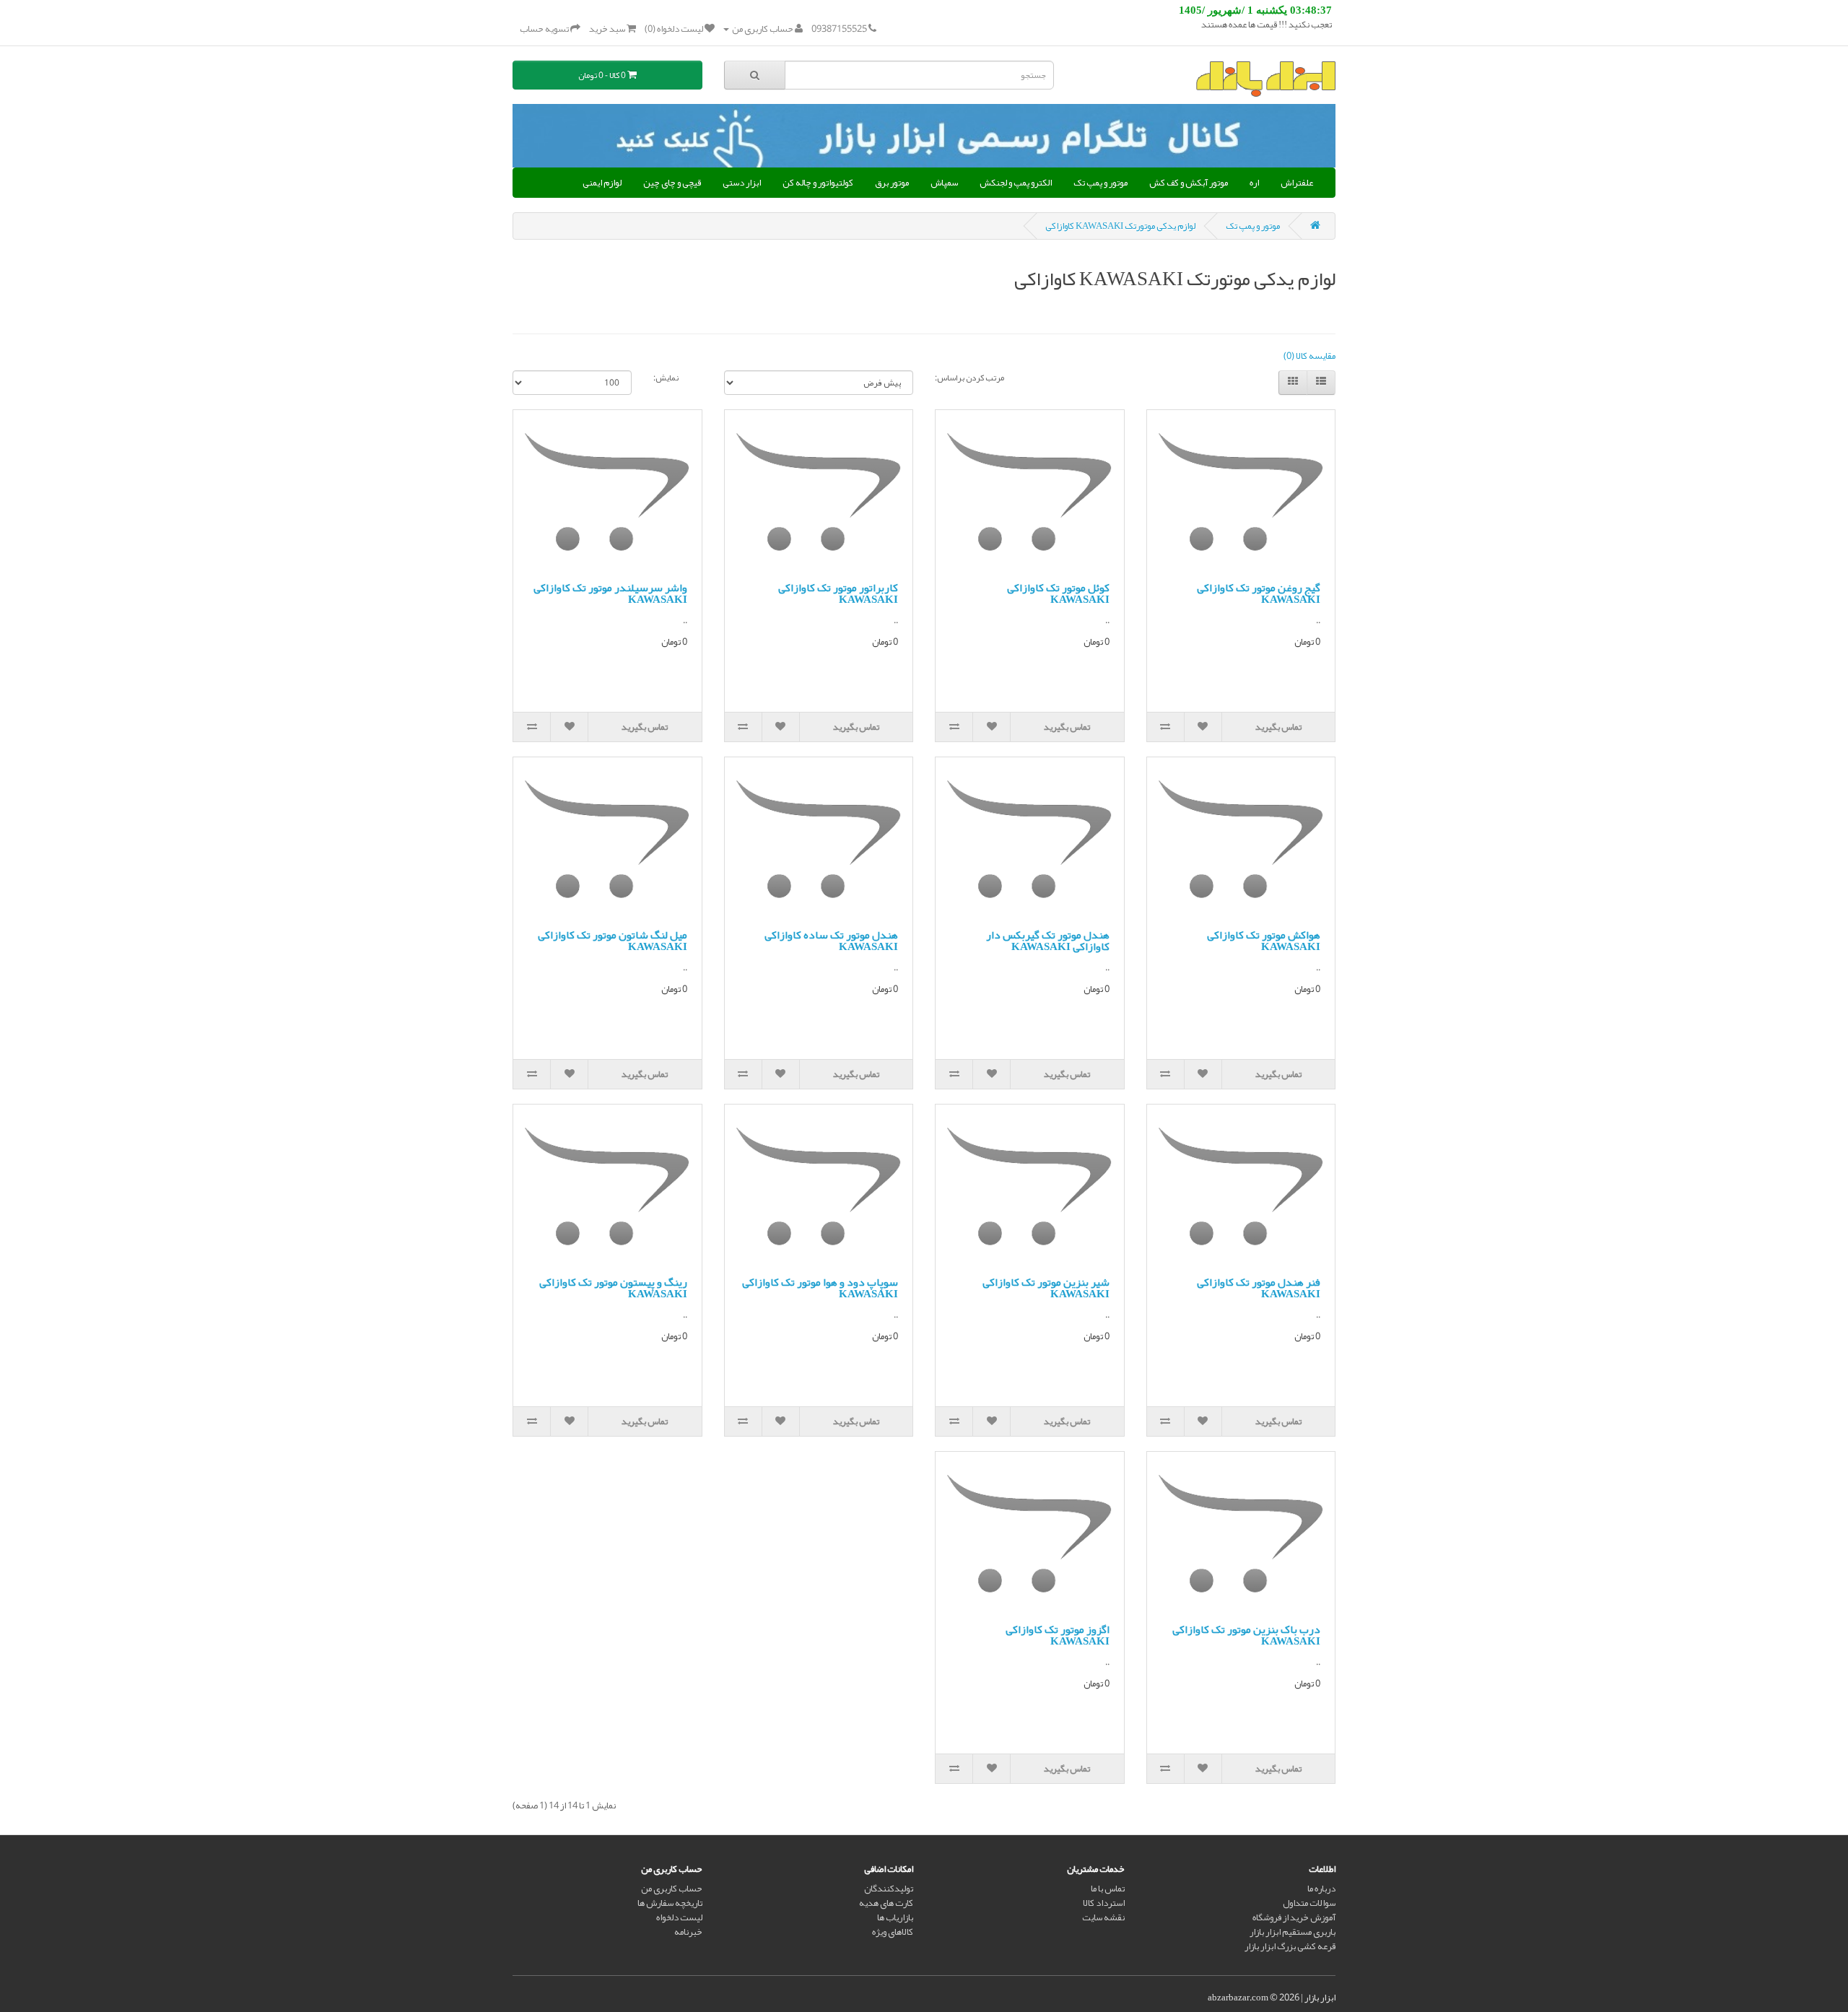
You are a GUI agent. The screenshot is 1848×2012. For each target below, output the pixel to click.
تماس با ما (1108, 1889)
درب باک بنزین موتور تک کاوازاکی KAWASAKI (1246, 1636)
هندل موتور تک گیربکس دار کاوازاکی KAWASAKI (1048, 941)
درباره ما (1321, 1889)
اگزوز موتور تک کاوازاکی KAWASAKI (1058, 1636)
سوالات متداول (1309, 1903)
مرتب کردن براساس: (969, 378)
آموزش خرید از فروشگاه (1294, 1917)
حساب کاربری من (672, 1889)
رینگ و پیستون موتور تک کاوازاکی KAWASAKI (613, 1288)
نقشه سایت (1103, 1917)
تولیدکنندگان (889, 1889)
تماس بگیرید (1278, 727)
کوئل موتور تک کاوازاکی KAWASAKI (1058, 594)
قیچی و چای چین (672, 183)
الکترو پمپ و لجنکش (1016, 183)
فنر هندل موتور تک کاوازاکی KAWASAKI (1259, 1288)
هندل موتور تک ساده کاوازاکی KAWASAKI (831, 941)
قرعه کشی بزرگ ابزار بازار (1290, 1946)
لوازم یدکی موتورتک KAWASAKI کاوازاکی (1120, 226)
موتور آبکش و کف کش (1189, 183)
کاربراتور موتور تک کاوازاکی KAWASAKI (838, 594)
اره (1254, 183)
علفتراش (1297, 183)
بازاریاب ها (895, 1917)
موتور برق (892, 183)
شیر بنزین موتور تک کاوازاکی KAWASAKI (1046, 1288)
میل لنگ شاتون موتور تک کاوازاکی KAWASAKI (613, 941)
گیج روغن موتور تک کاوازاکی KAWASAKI (1259, 594)
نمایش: (666, 378)
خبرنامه (688, 1932)
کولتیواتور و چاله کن (818, 183)
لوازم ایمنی (602, 183)
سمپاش (944, 183)
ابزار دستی (742, 183)
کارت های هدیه (886, 1903)
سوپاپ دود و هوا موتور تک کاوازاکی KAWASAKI (820, 1288)
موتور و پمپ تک (1100, 183)
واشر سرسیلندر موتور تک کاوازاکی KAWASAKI (610, 594)
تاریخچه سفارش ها (670, 1903)
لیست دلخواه (679, 1917)
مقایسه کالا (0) (1309, 356)
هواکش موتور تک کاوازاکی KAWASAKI (1264, 941)
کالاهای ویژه (893, 1932)
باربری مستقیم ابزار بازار (1293, 1932)
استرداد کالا (1104, 1903)
